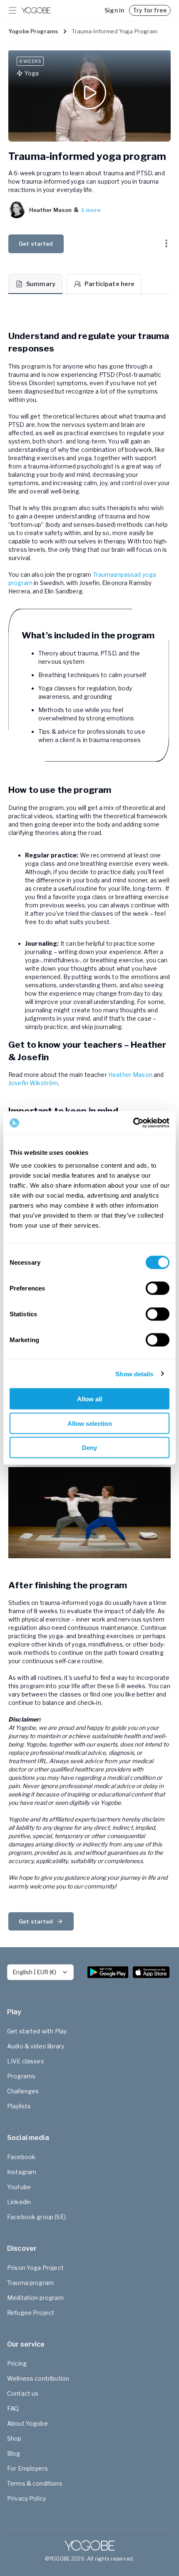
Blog (14, 2453)
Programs (21, 2076)
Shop (14, 2438)
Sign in (114, 10)
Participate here (109, 284)
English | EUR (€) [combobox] (34, 1972)
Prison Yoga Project (35, 2268)
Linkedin (19, 2202)
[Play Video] (89, 96)
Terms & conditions (35, 2483)
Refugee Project (31, 2313)
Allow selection (90, 1423)
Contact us (23, 2393)
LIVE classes (26, 2061)
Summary (41, 284)
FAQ (13, 2408)
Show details (134, 1374)
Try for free (150, 10)
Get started (36, 244)
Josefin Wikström (33, 1083)
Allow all (89, 1399)
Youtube (19, 2187)
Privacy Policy (26, 2498)
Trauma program (30, 2283)
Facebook (21, 2157)
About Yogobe (27, 2423)
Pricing (17, 2363)
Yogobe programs (33, 31)
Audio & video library (36, 2046)
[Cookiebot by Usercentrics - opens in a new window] (133, 1123)
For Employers (27, 2468)
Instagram (22, 2172)
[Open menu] (12, 10)
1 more (91, 210)
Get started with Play (37, 2031)
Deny (89, 1448)
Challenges (23, 2091)
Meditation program (35, 2298)
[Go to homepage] (36, 10)
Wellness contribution (38, 2378)
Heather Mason (130, 1075)
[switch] (158, 1288)
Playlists (19, 2106)
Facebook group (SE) (36, 2217)
